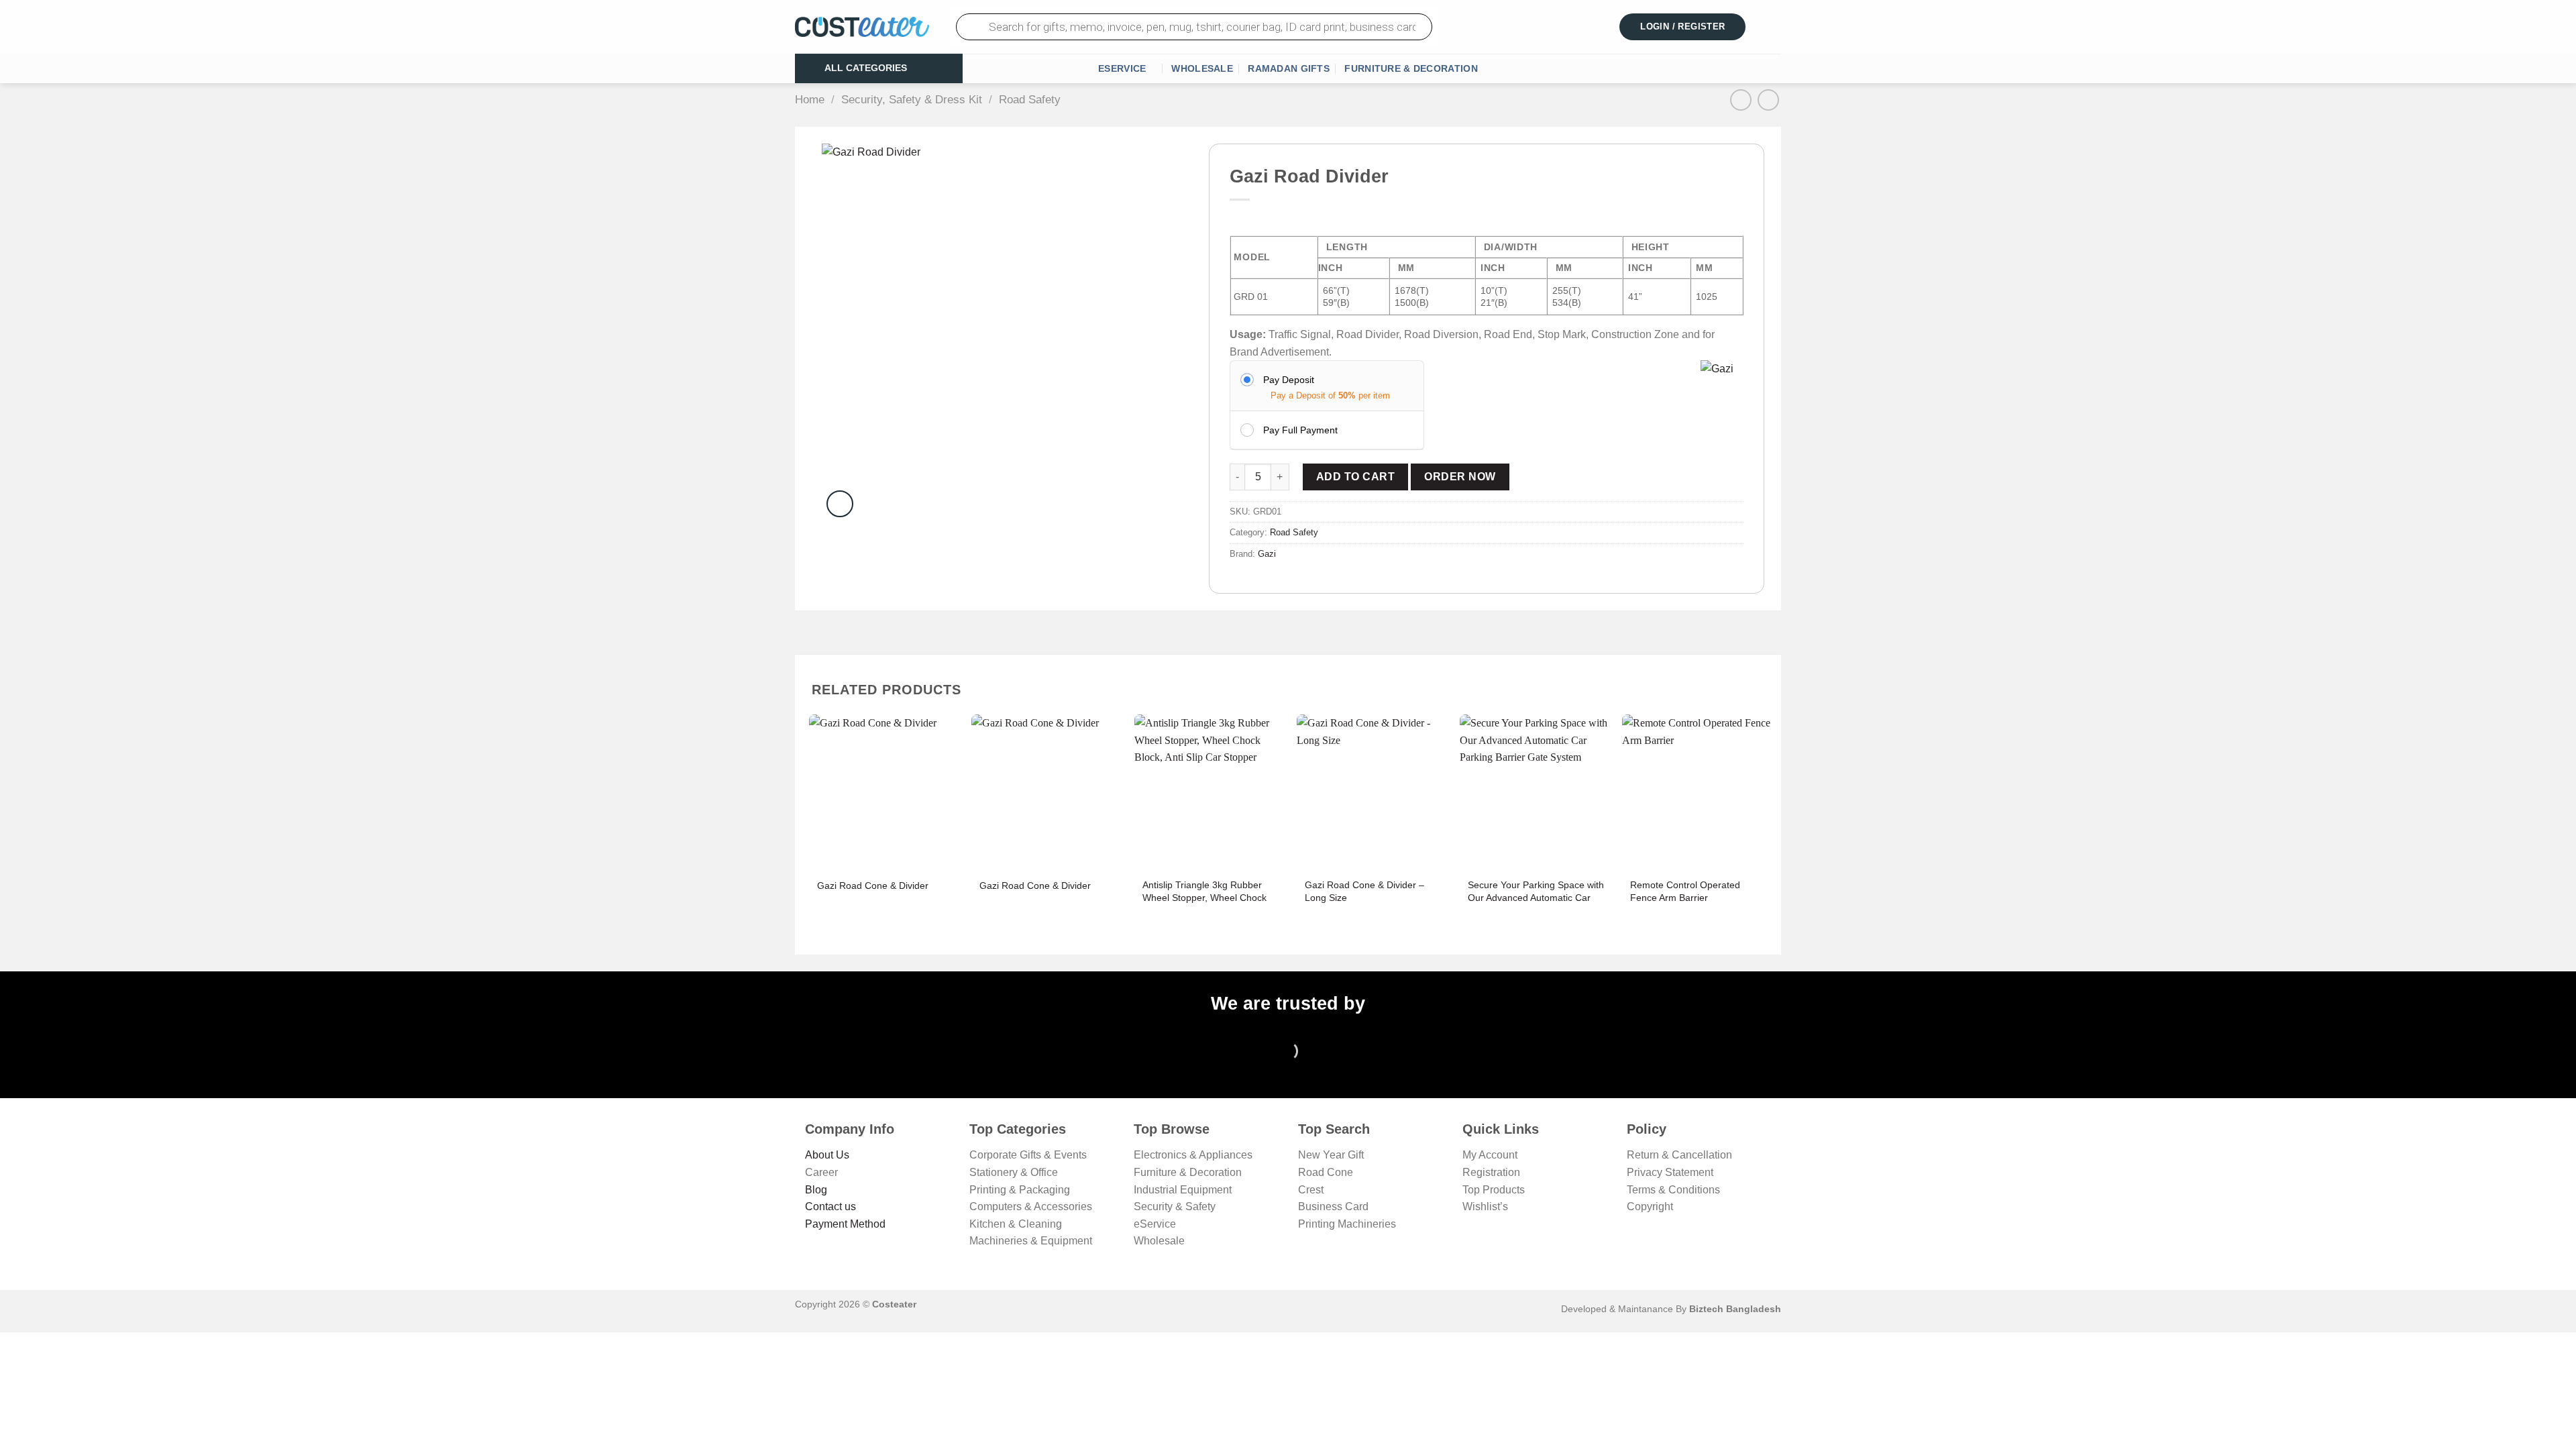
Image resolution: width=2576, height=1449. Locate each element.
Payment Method (845, 1224)
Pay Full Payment (1300, 430)
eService (1122, 68)
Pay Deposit (1289, 380)
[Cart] (1773, 27)
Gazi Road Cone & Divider (873, 885)
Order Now (1460, 477)
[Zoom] (840, 504)
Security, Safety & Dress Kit (912, 100)
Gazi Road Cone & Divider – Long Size (1364, 891)
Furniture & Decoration (1411, 68)
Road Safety (1030, 100)
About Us (827, 1155)
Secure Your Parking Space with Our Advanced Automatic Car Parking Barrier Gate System (1536, 897)
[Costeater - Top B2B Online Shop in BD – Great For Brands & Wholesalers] (862, 27)
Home (810, 100)
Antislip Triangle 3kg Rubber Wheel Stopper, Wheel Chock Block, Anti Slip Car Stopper (1204, 897)
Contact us (830, 1206)
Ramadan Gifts (1289, 68)
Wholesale (1202, 68)
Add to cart (1355, 477)
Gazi (1267, 554)
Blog (816, 1190)
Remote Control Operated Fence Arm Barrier (1685, 891)
